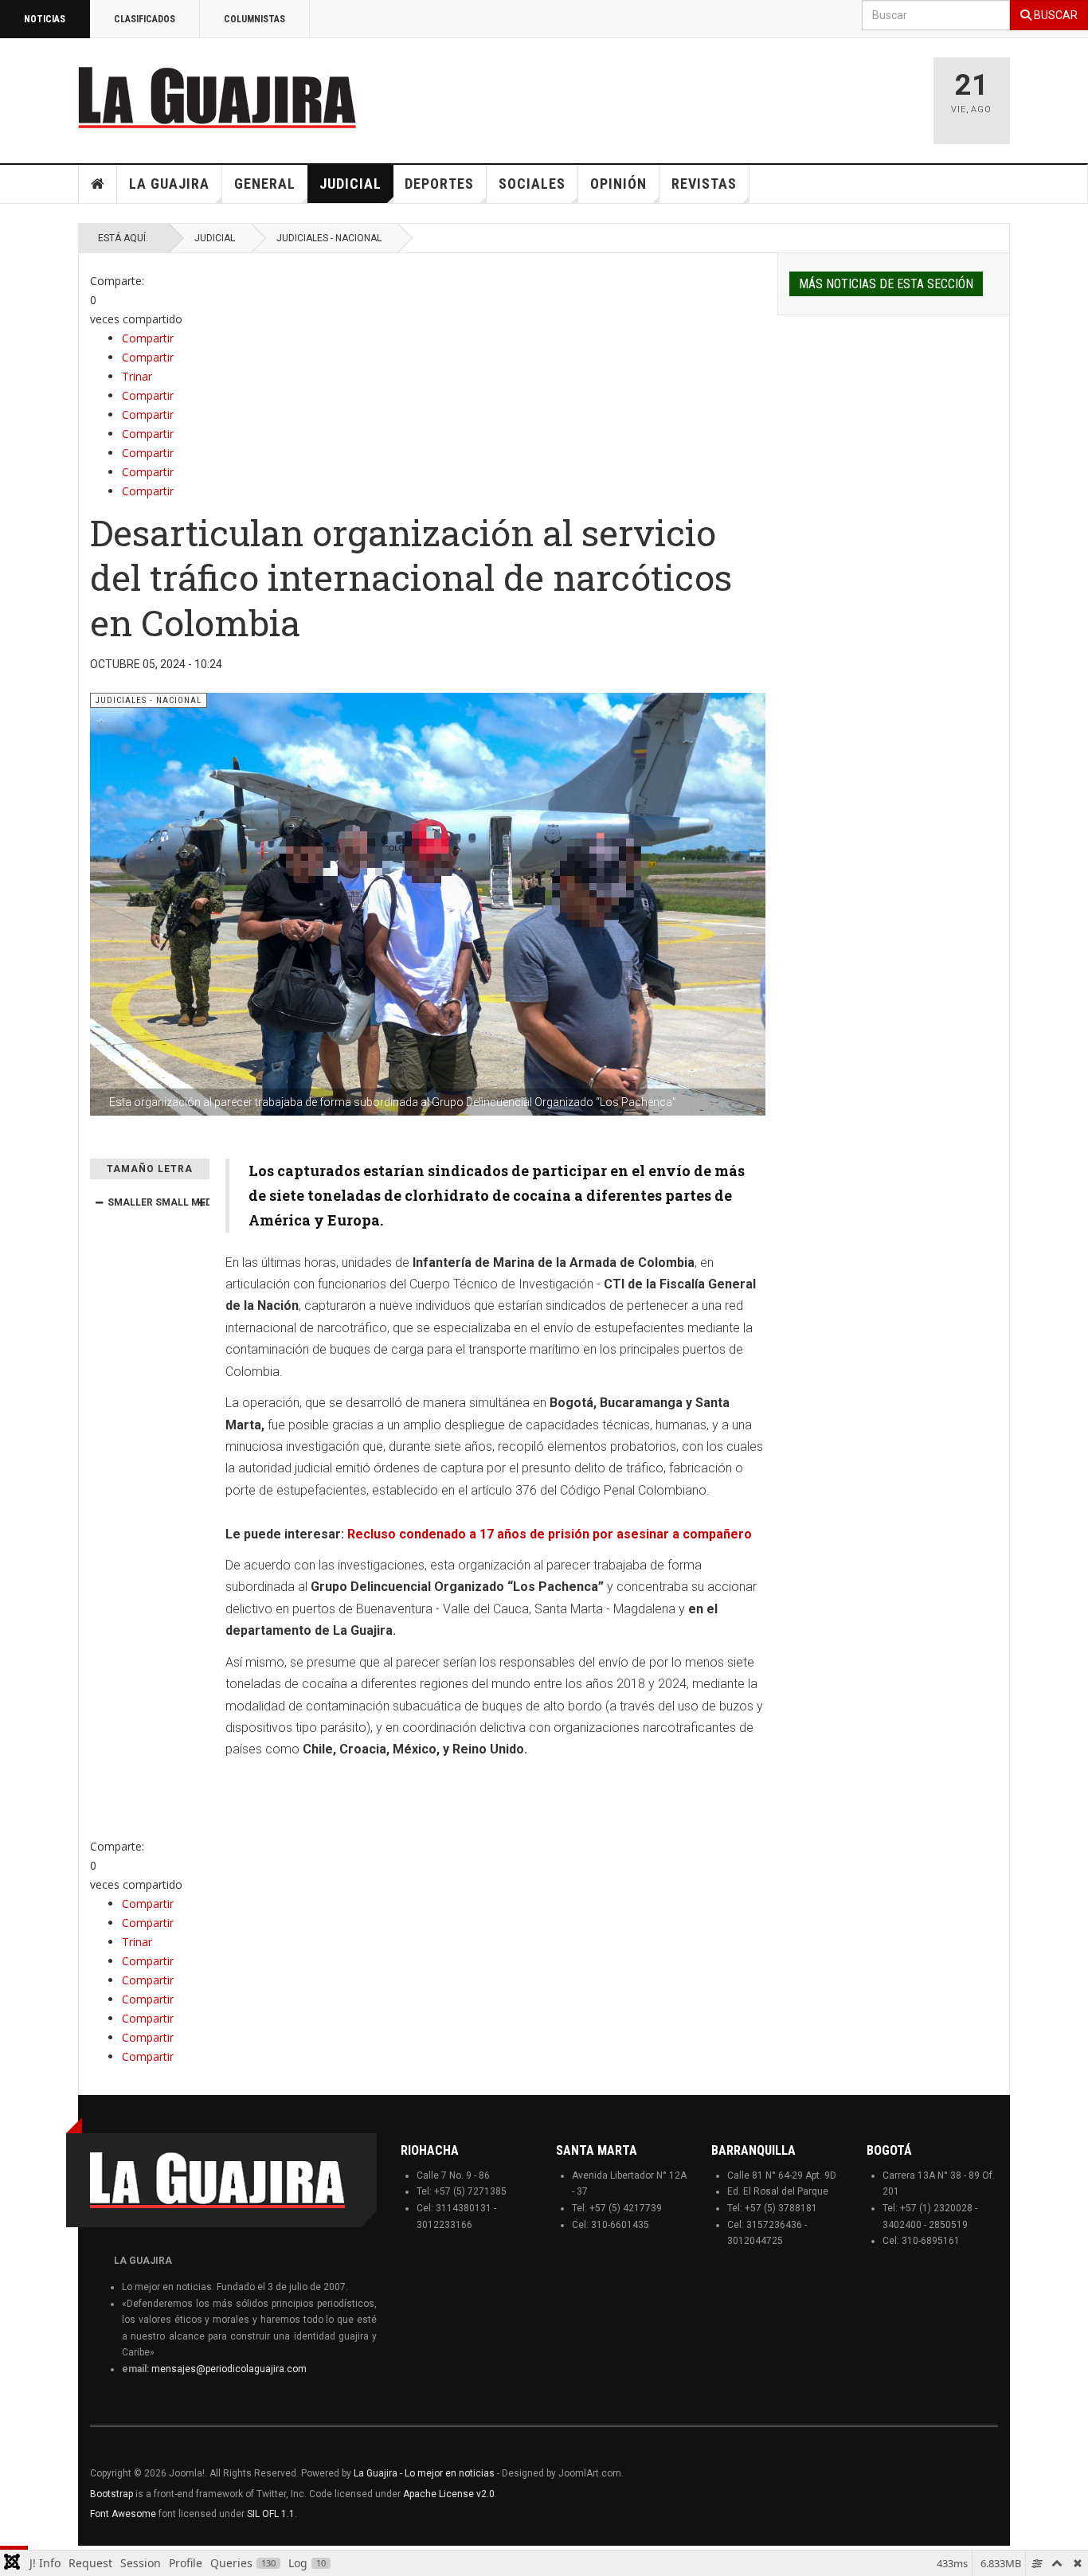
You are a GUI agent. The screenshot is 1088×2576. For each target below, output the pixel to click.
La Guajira (169, 184)
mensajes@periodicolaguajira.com (229, 2369)
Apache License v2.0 (449, 2494)
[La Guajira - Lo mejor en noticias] (217, 97)
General (265, 184)
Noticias (45, 19)
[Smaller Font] (99, 1202)
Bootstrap (112, 2494)
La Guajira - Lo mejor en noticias (424, 2473)
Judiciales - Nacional (329, 238)
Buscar (1055, 15)
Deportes (439, 184)
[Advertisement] (719, 93)
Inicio (98, 184)
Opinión (618, 184)
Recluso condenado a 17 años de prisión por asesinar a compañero (550, 1534)
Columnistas (254, 19)
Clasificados (145, 19)
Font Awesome (123, 2514)
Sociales (532, 184)
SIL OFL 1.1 (271, 2514)
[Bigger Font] (201, 1202)
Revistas (704, 184)
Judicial (350, 184)
